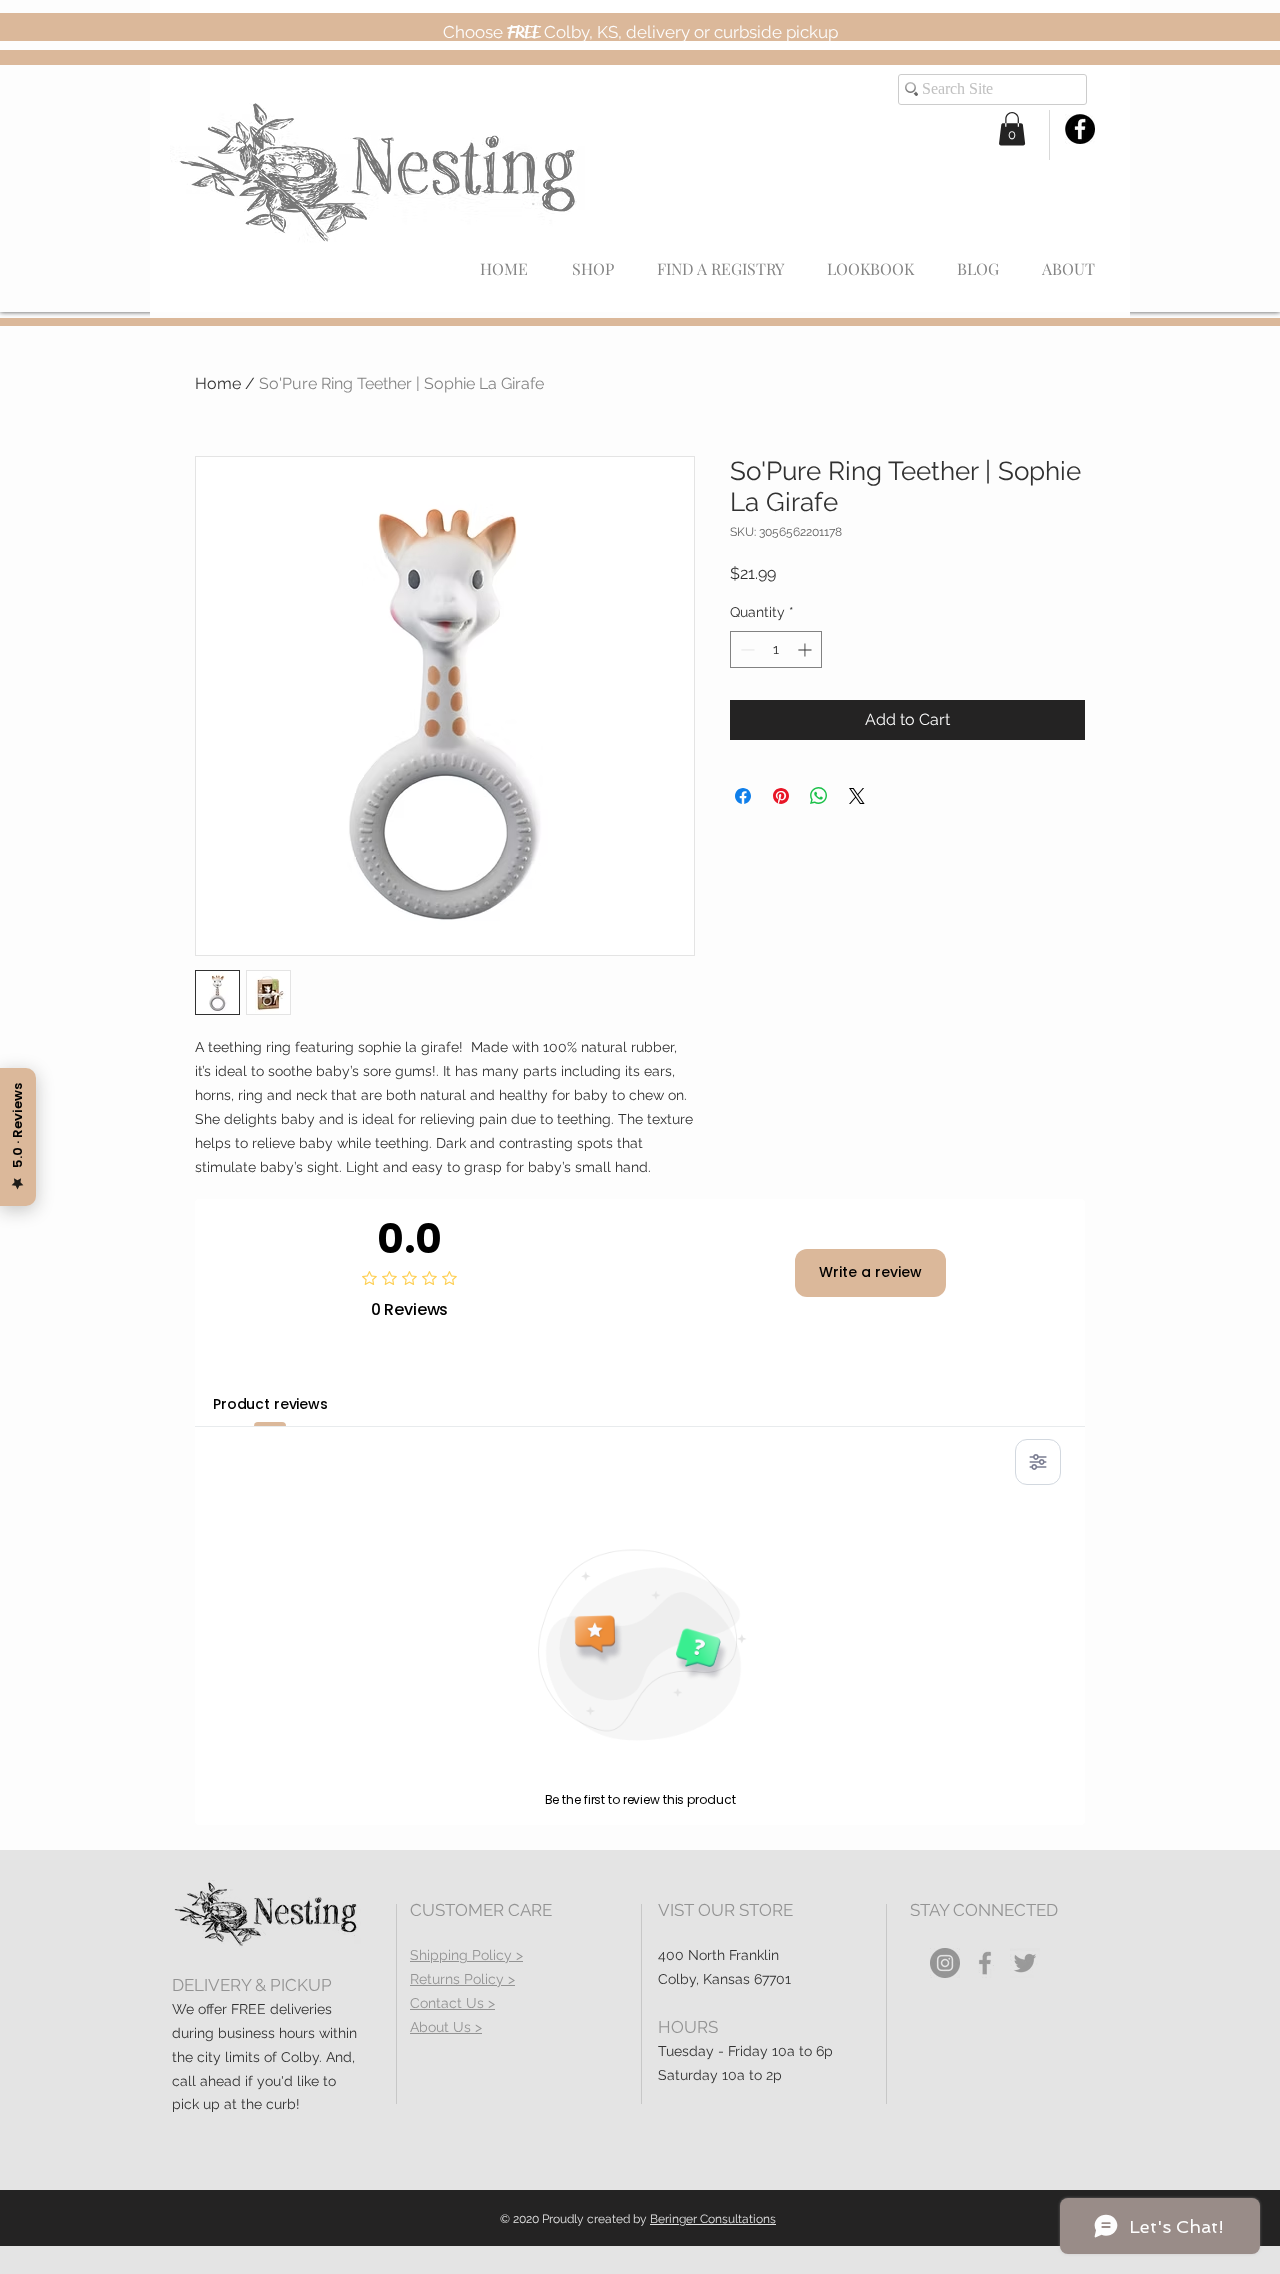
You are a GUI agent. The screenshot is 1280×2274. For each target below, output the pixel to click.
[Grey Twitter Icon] (1025, 1963)
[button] (1012, 128)
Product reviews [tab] (270, 1404)
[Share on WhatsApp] (819, 796)
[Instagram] (945, 1963)
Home (218, 383)
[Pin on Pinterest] (781, 796)
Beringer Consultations (713, 2219)
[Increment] (806, 649)
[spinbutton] (776, 649)
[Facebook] (1080, 129)
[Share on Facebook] (743, 796)
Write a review (870, 1272)
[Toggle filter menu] (1038, 1462)
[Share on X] (857, 796)
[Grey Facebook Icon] (985, 1963)
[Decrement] (745, 649)
